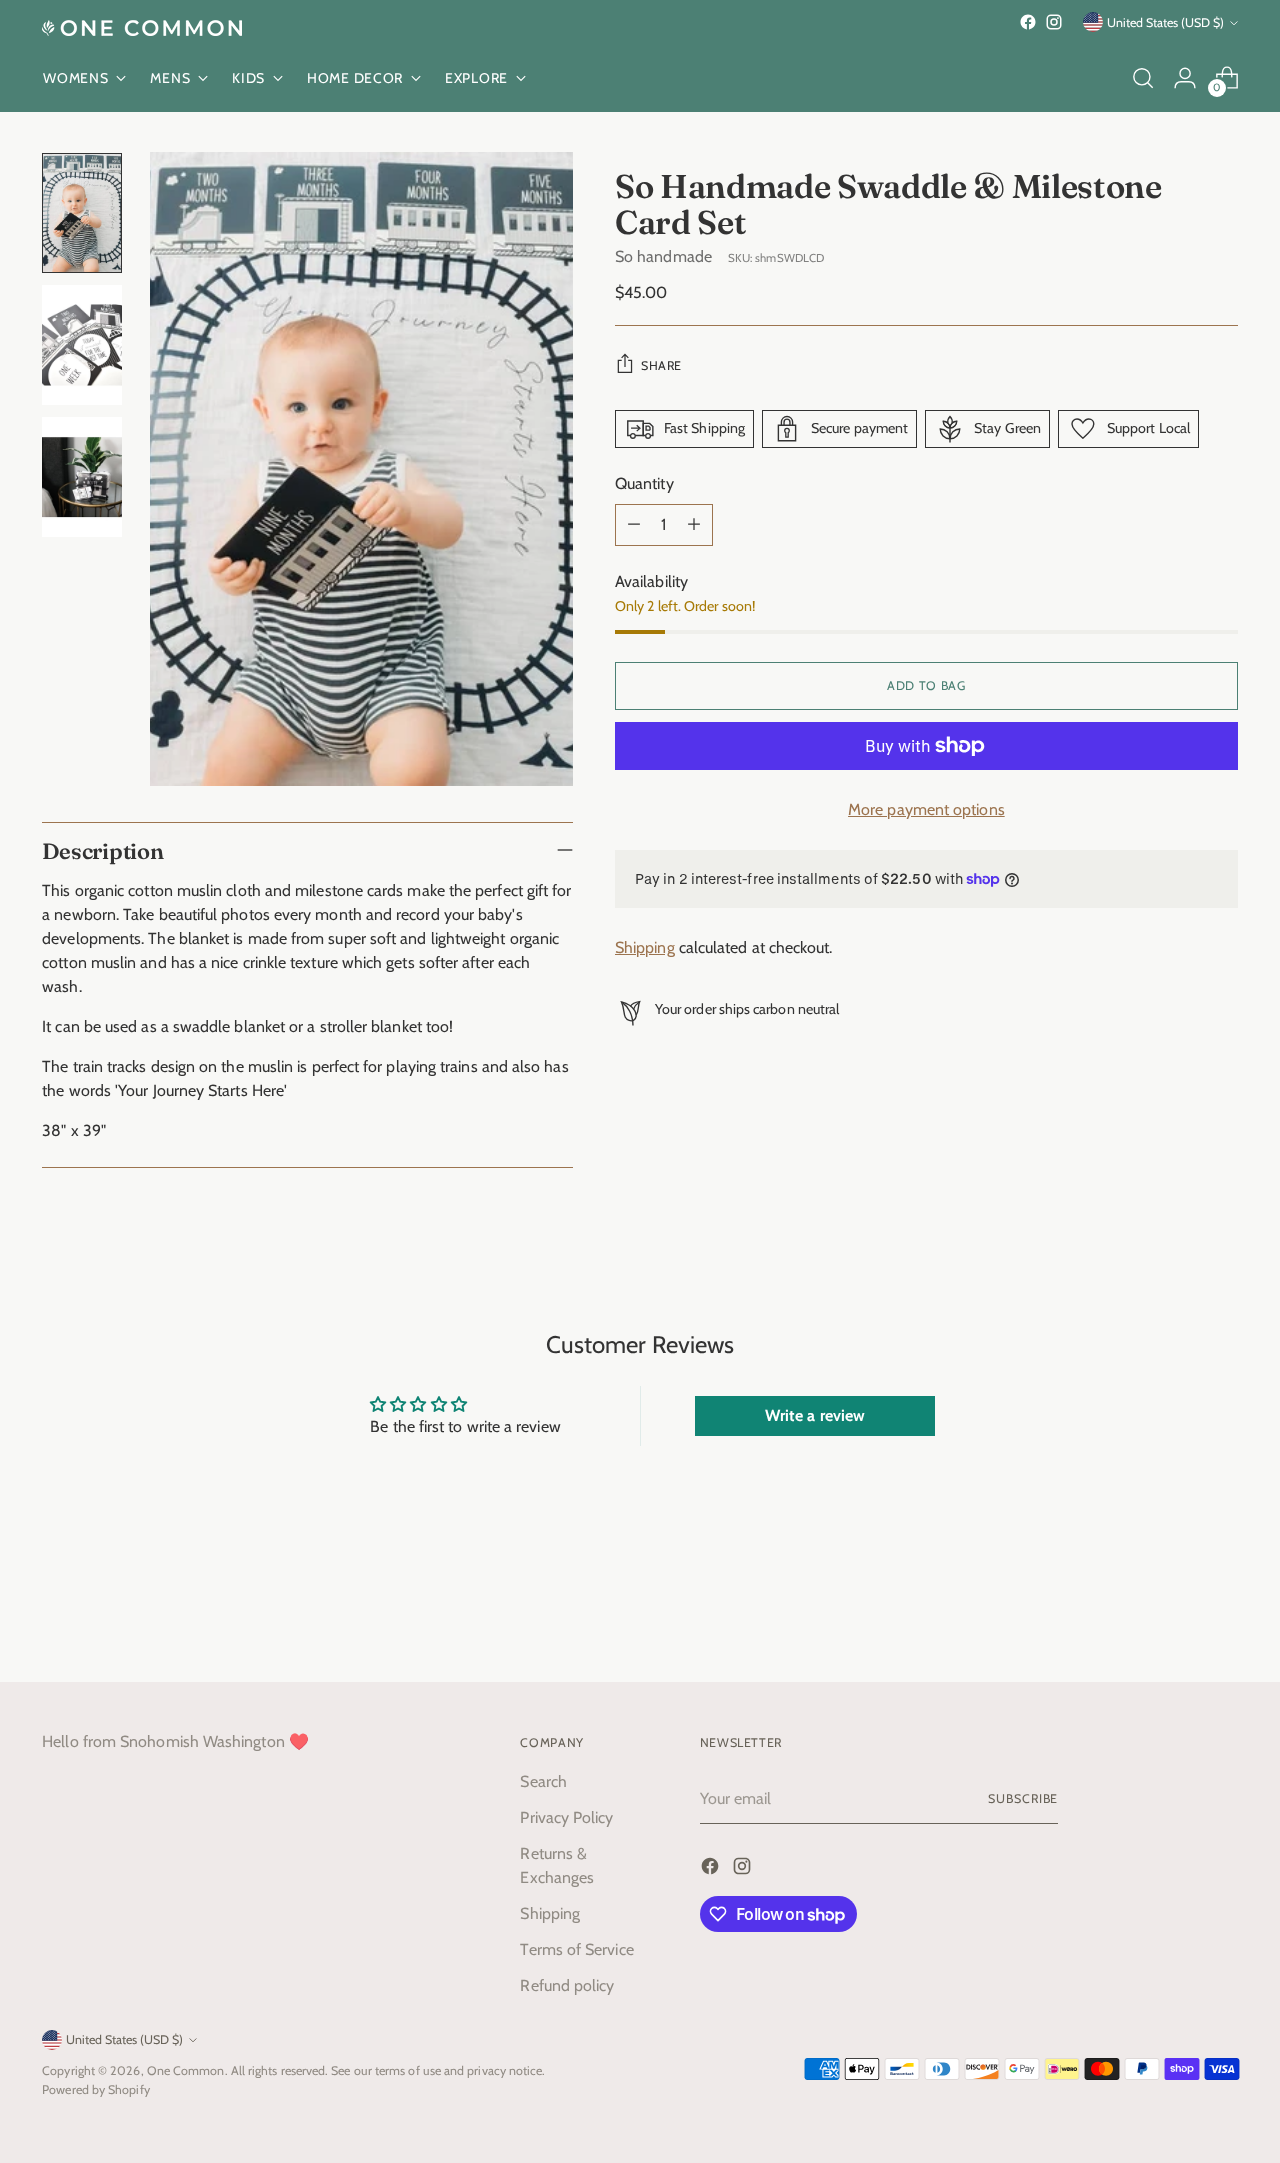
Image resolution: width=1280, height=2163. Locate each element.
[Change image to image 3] (82, 477)
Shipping (645, 947)
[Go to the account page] (1185, 78)
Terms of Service (576, 1949)
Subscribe (1023, 1798)
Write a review (815, 1415)
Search (543, 1781)
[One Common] (142, 28)
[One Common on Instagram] (1054, 22)
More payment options (926, 809)
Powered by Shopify (95, 2089)
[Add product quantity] (694, 525)
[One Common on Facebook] (1028, 22)
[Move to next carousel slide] (1221, 1613)
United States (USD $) (1165, 22)
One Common (186, 2070)
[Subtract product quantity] (634, 525)
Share (661, 365)
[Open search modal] (1143, 78)
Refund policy (567, 1985)
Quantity (644, 483)
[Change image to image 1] (82, 213)
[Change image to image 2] (82, 345)
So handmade (663, 256)
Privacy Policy (566, 1817)
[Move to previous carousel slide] (1175, 1614)
